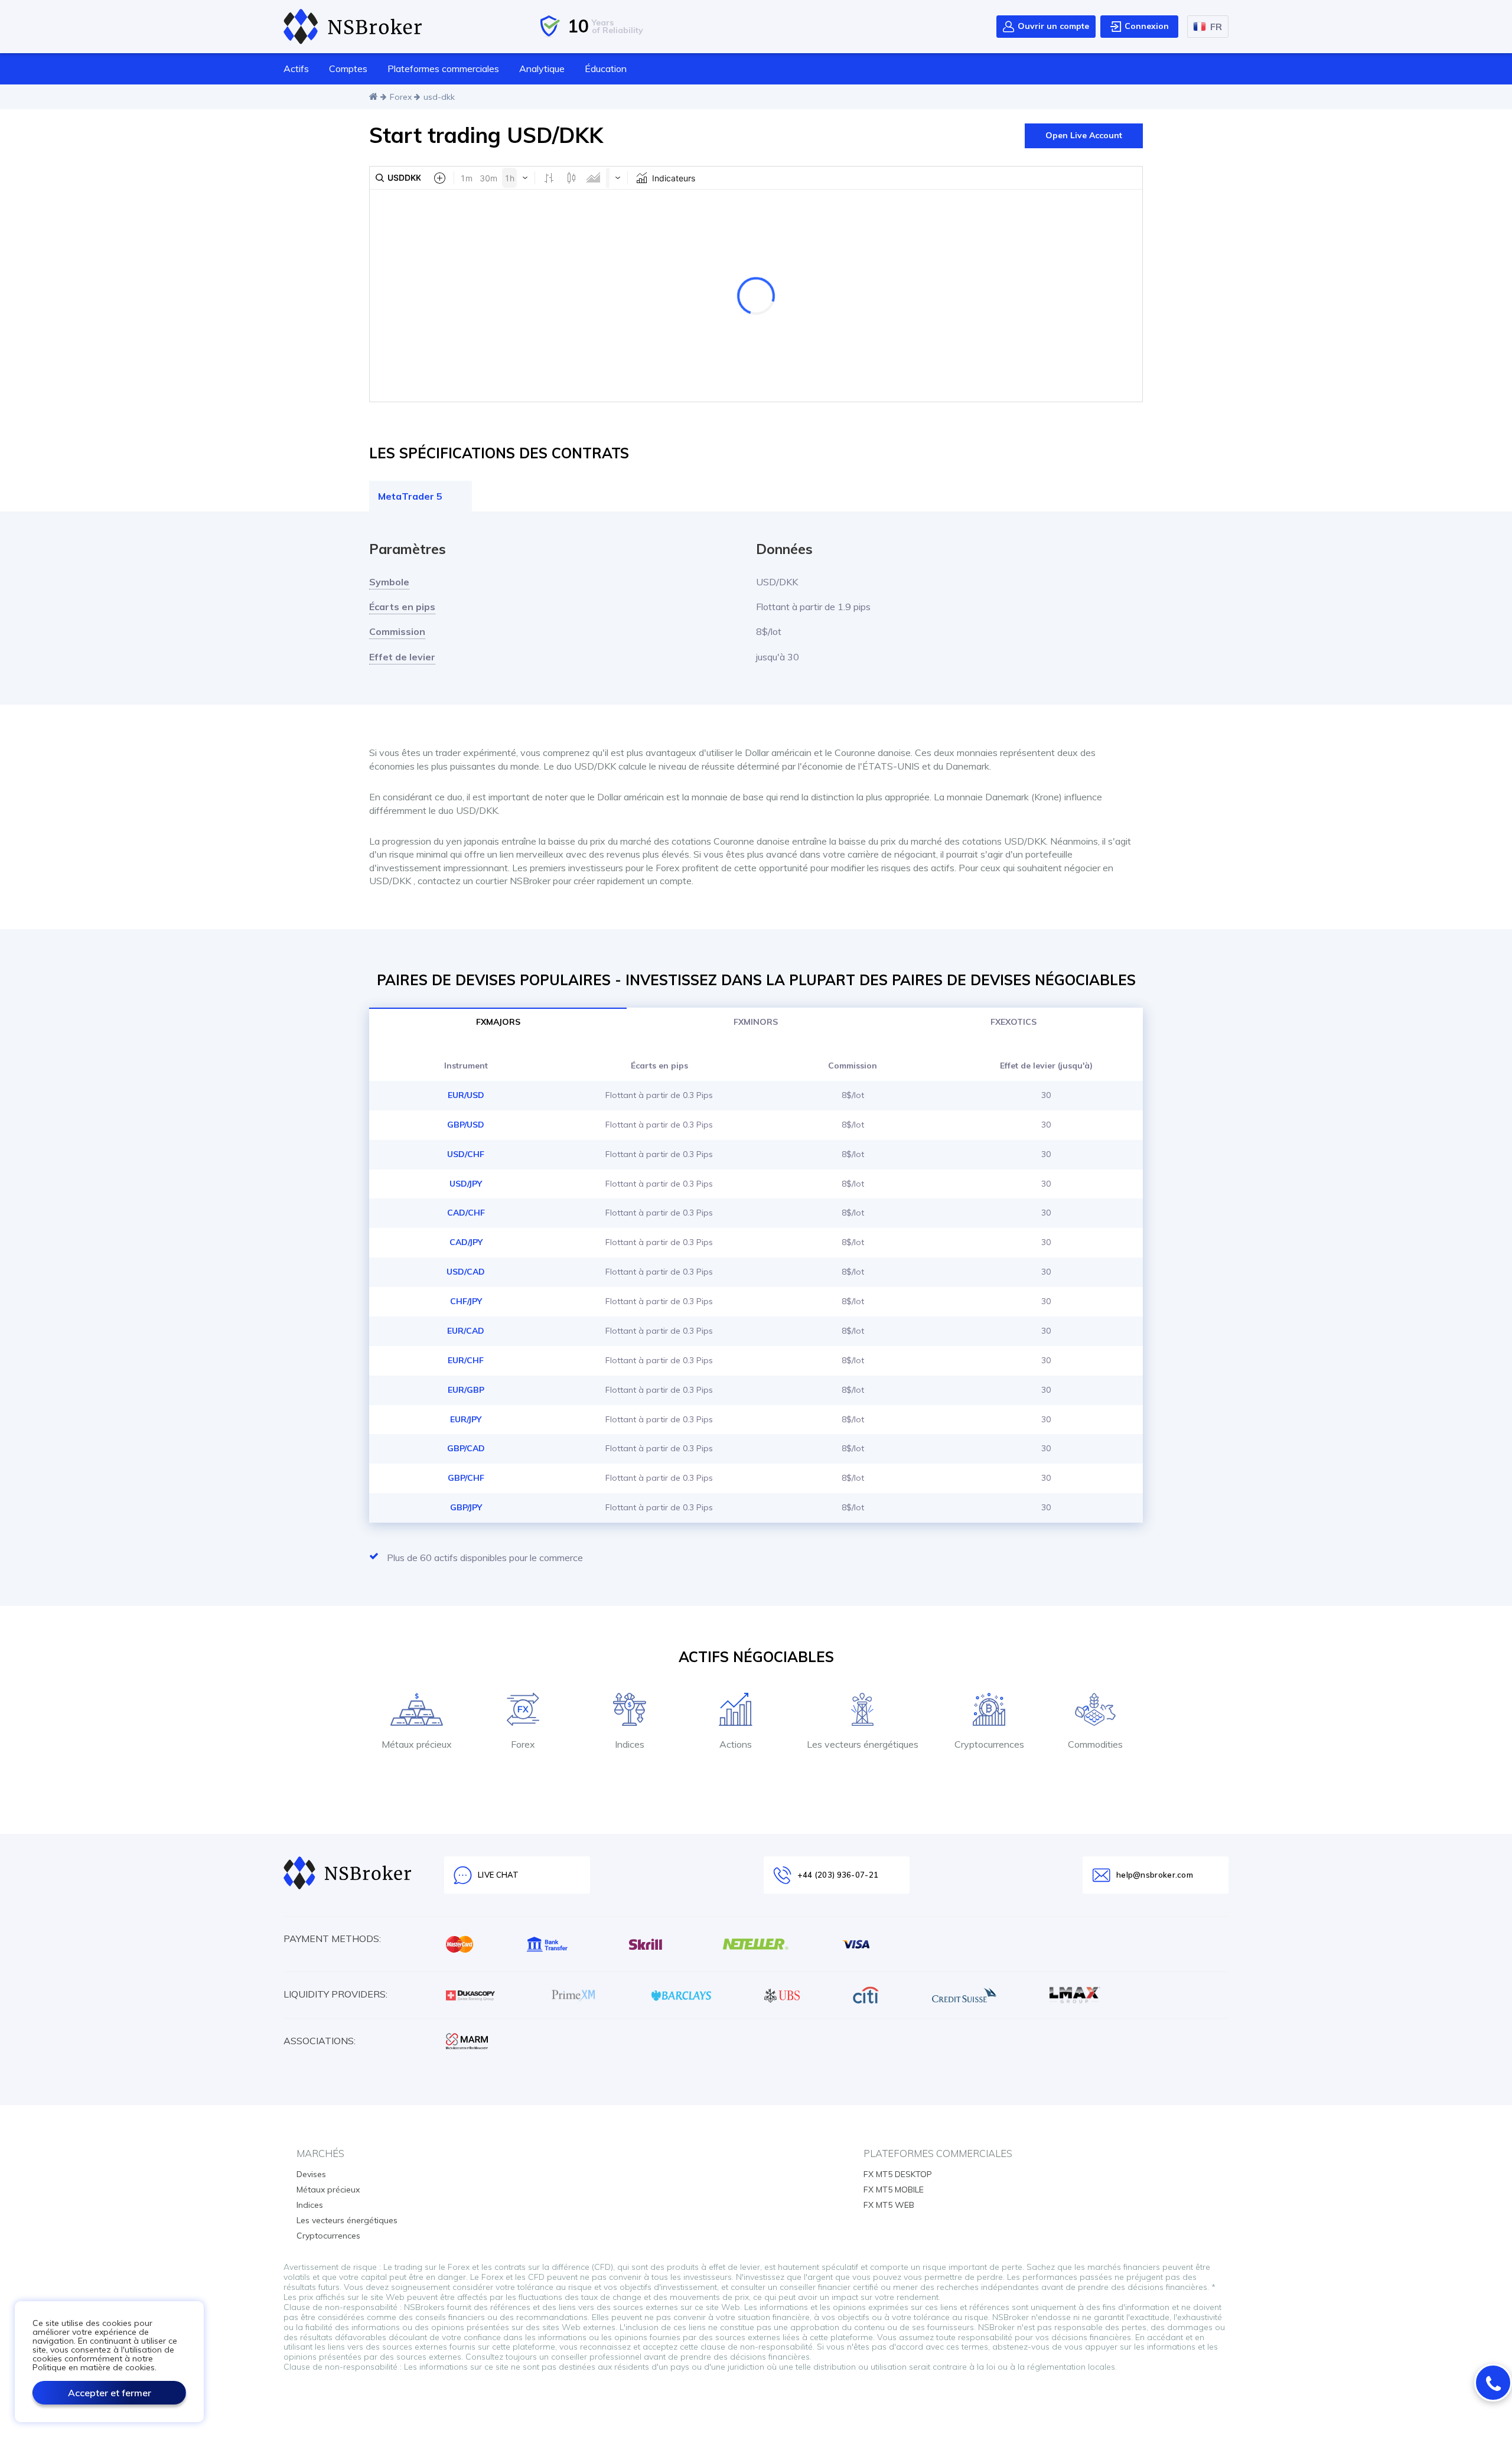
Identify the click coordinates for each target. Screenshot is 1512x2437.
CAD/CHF (466, 1213)
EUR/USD (466, 1095)
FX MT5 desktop (898, 2174)
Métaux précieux (328, 2190)
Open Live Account (1084, 135)
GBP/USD (466, 1125)
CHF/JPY (466, 1301)
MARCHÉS (320, 2153)
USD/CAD (466, 1272)
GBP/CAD (466, 1448)
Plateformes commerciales (443, 69)
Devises (311, 2174)
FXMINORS (756, 1022)
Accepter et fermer (110, 2393)
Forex (401, 97)
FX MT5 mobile (894, 2190)
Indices (310, 2205)
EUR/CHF (466, 1360)
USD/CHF (466, 1154)
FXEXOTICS (1014, 1022)
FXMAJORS (498, 1022)
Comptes (348, 69)
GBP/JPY (466, 1507)
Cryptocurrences (328, 2236)
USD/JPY (466, 1184)
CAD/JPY (466, 1242)
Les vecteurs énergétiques (347, 2220)
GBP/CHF (466, 1478)
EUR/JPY (466, 1419)
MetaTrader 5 (410, 496)
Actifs (296, 69)
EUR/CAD (466, 1331)
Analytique (542, 69)
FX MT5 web (889, 2205)
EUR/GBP (466, 1390)
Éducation (606, 69)
